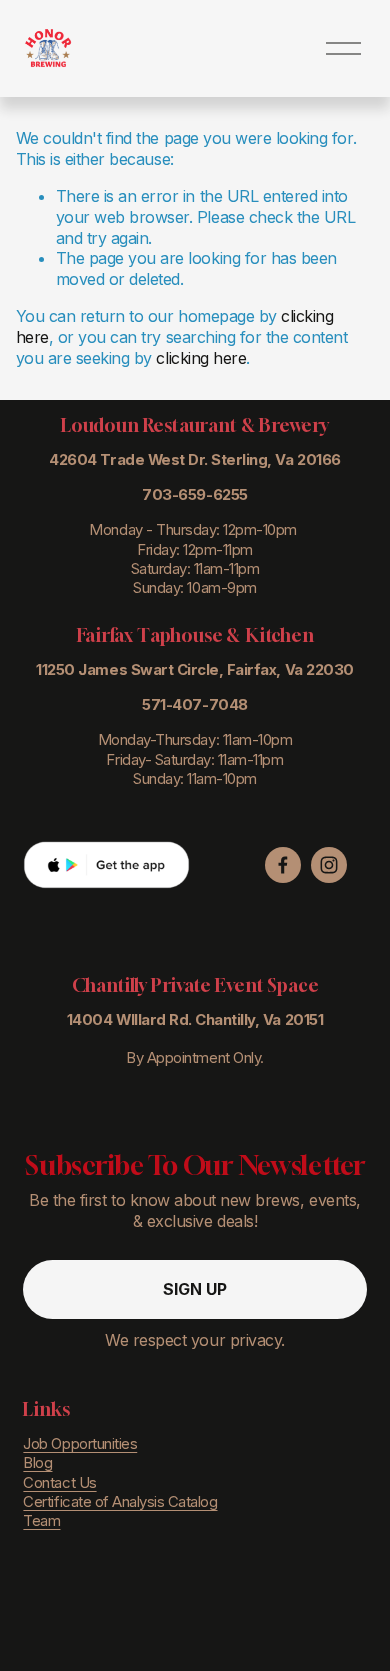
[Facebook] (283, 865)
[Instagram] (329, 865)
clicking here (201, 358)
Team (41, 1521)
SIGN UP (195, 1289)
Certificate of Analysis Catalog (120, 1502)
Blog (37, 1463)
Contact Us (59, 1483)
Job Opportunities (80, 1444)
